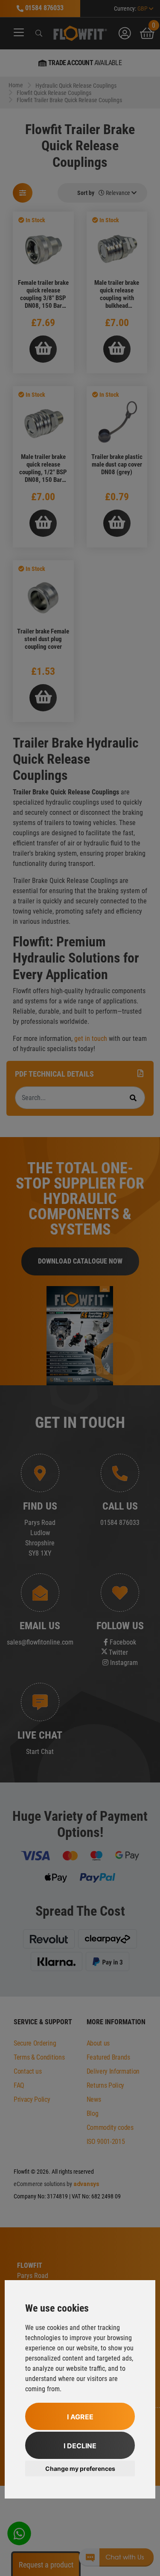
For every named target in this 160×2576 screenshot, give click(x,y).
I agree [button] (80, 2417)
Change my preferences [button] (80, 2469)
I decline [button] (80, 2446)
